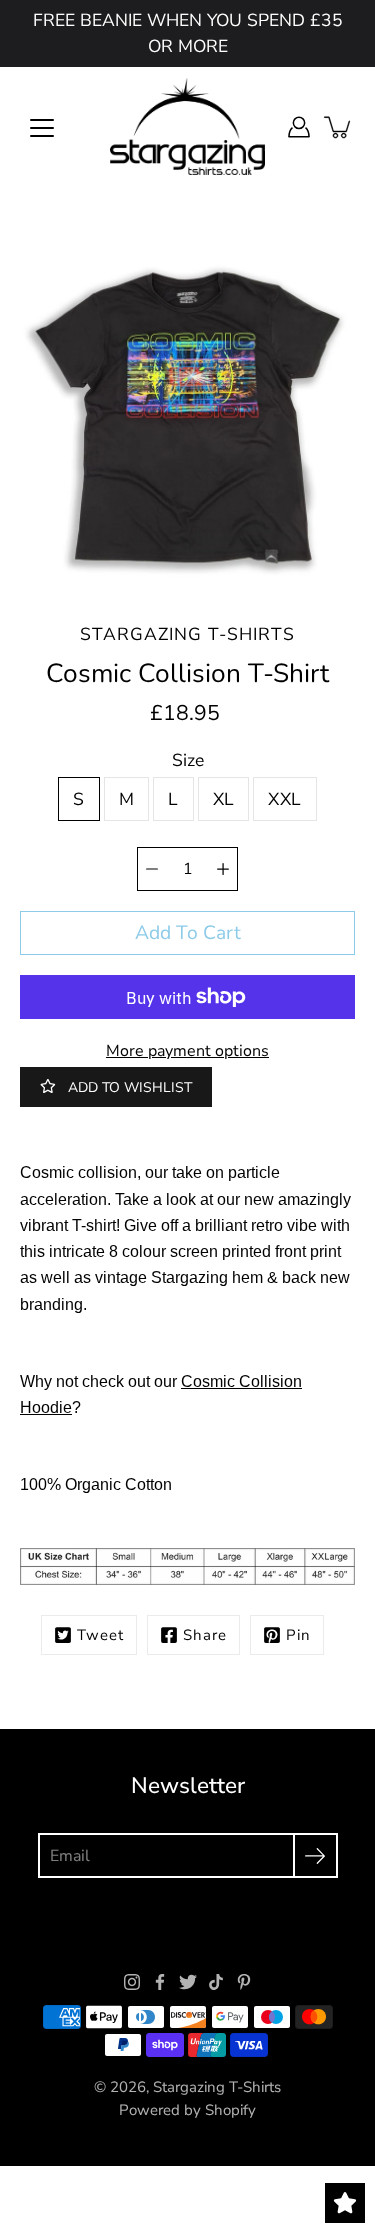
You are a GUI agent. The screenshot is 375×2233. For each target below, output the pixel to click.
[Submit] (315, 1855)
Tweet (100, 1635)
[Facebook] (160, 1982)
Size (188, 760)
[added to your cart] (339, 127)
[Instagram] (132, 1982)
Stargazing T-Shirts (217, 2087)
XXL (284, 799)
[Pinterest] (244, 1982)
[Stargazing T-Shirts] (187, 127)
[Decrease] (152, 869)
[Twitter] (188, 1982)
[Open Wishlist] (345, 2203)
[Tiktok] (216, 1982)
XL (224, 799)
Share (205, 1635)
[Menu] (42, 128)
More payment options (187, 1051)
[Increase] (223, 869)
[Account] (299, 127)
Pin (298, 1635)
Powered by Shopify (187, 2110)
